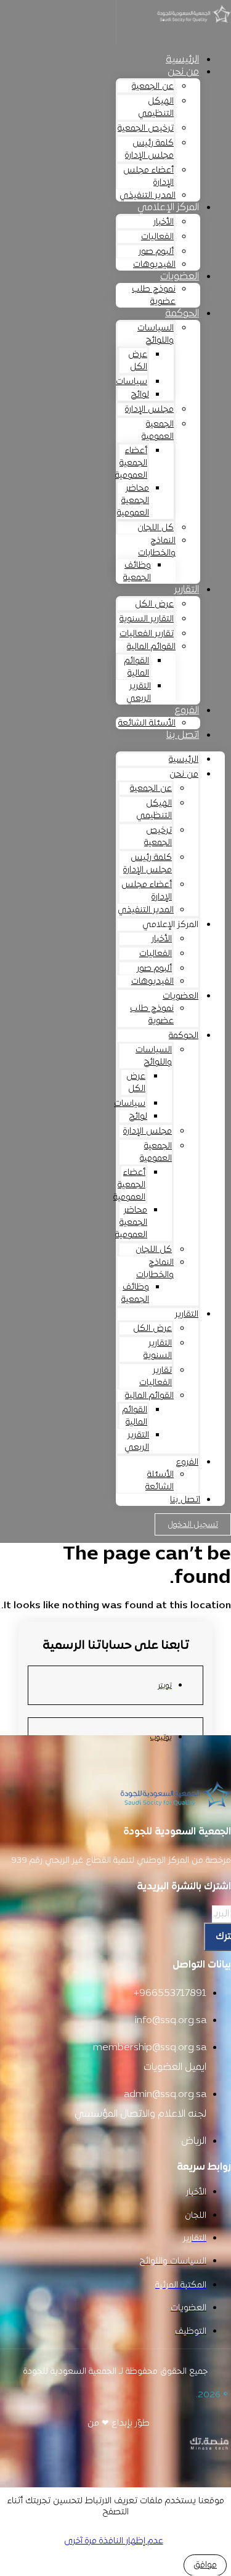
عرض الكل (138, 361)
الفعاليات (157, 237)
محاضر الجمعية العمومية (133, 501)
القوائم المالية (151, 647)
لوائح (140, 395)
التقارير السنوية (147, 619)
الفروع (187, 711)
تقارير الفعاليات (147, 634)
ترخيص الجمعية (146, 129)
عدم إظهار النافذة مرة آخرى (114, 2541)
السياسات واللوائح (156, 334)
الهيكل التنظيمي (156, 108)
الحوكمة (182, 314)
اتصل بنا (183, 735)
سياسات (132, 382)
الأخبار (164, 222)
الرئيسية (182, 60)
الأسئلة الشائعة (147, 723)
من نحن (183, 72)
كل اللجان (156, 528)
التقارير (187, 590)
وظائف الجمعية (137, 572)
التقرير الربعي (139, 693)
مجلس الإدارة (149, 410)
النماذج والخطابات (157, 547)
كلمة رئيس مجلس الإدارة (149, 149)
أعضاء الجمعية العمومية (131, 463)
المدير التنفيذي (148, 196)
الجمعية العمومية (158, 431)
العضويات (180, 277)
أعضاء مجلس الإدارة (148, 177)
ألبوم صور (156, 252)
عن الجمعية (153, 87)
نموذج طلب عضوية (154, 296)
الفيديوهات (154, 265)
